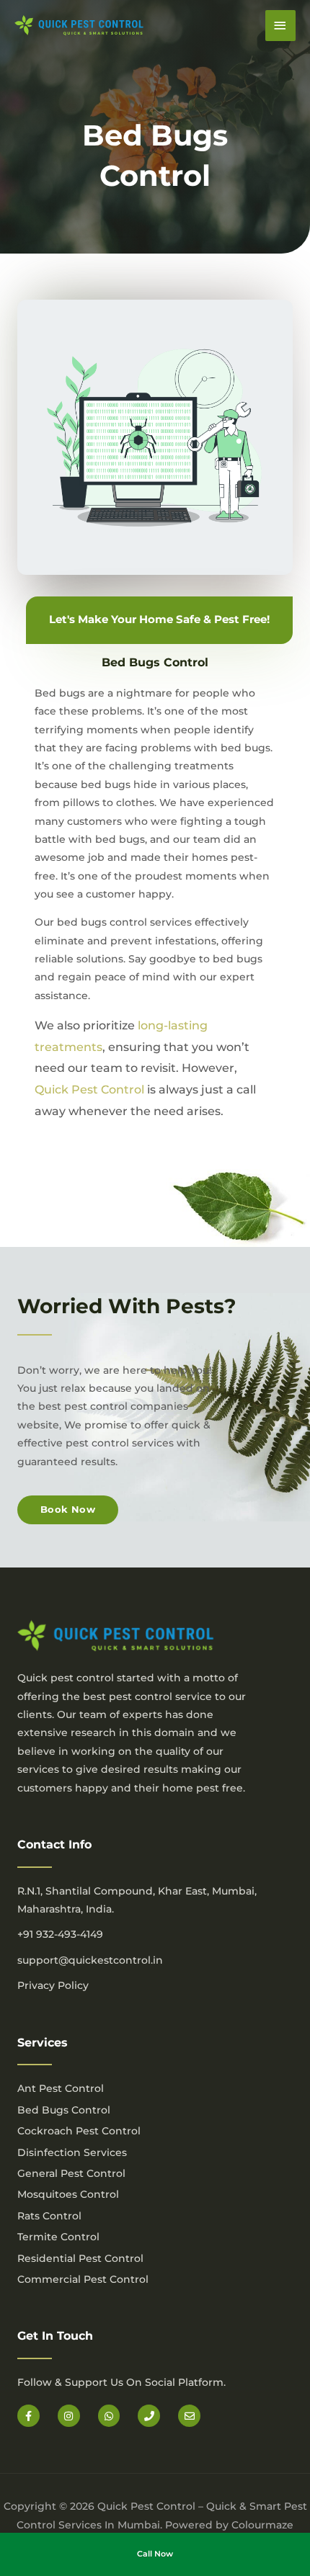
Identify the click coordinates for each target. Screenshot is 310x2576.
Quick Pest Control (89, 1090)
